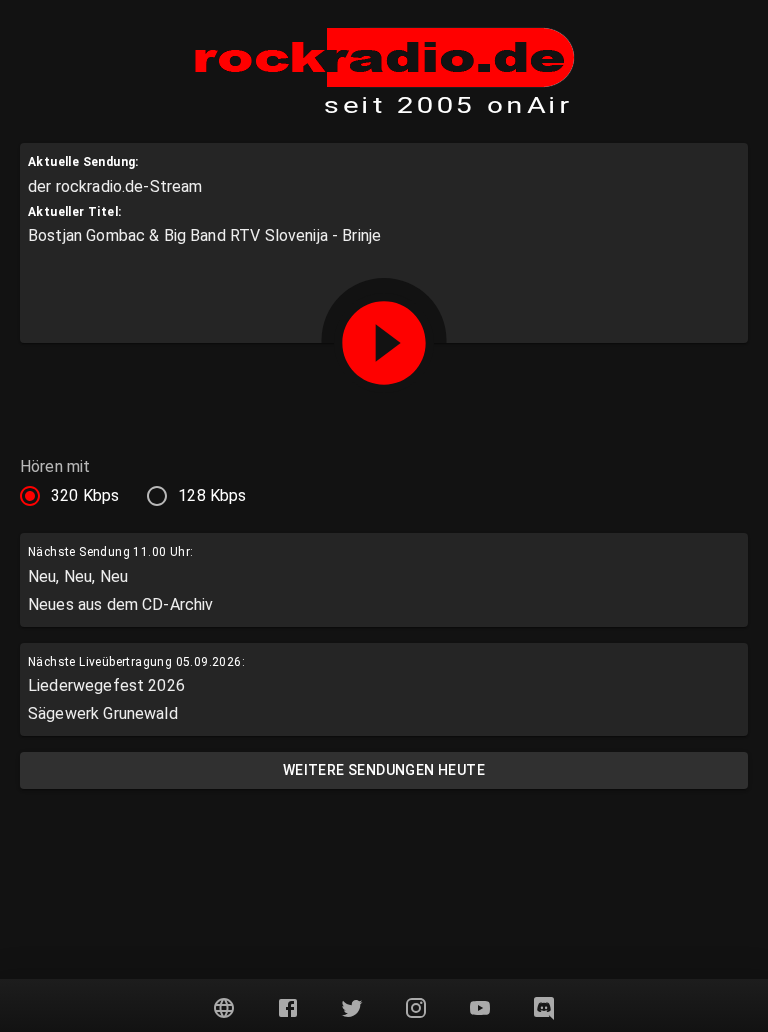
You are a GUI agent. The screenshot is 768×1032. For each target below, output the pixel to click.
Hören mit (55, 467)
